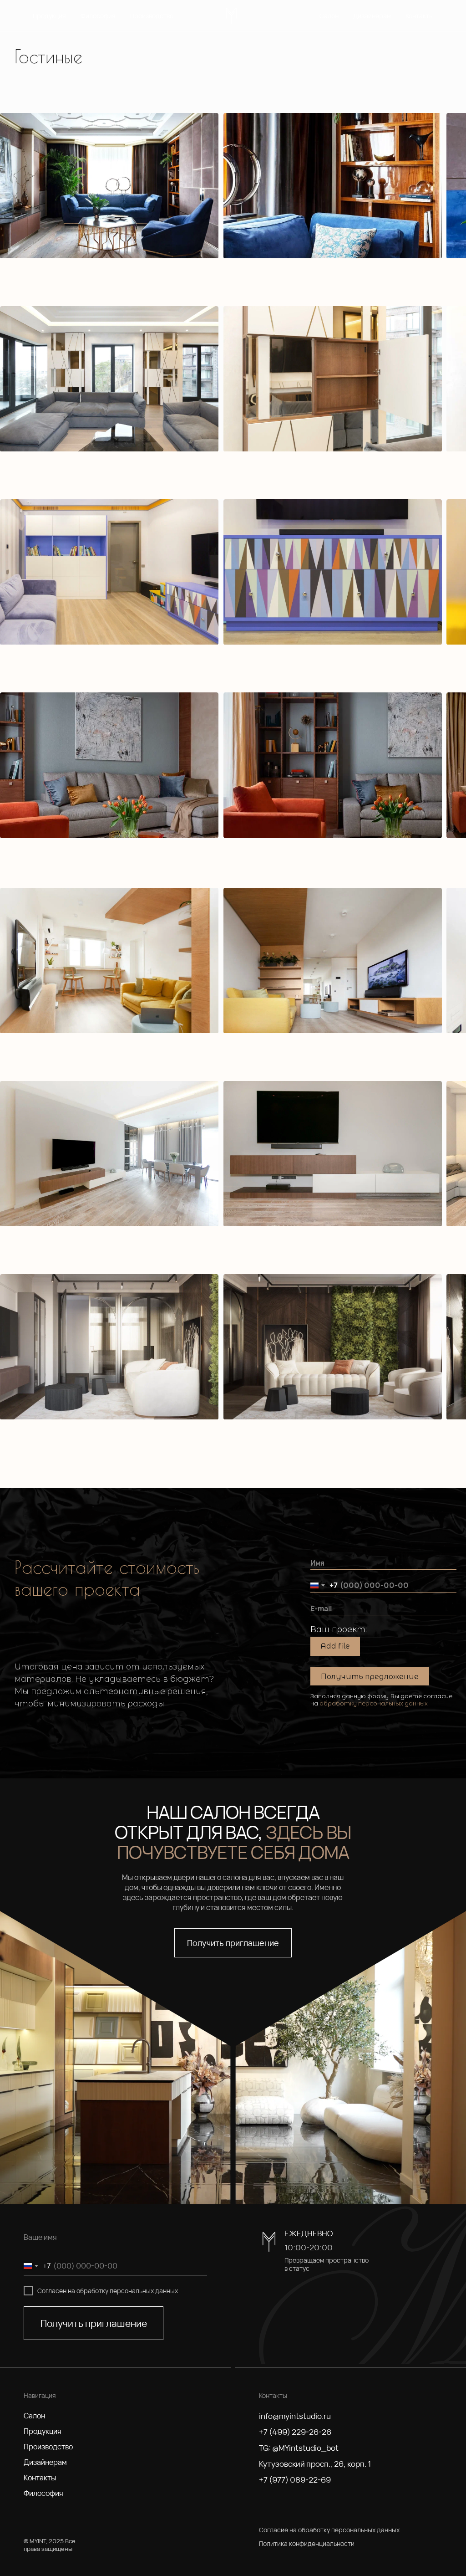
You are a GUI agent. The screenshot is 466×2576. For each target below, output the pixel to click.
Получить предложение (370, 1677)
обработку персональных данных (374, 1703)
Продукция (49, 15)
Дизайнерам (45, 2462)
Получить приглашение (94, 2323)
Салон (34, 2416)
